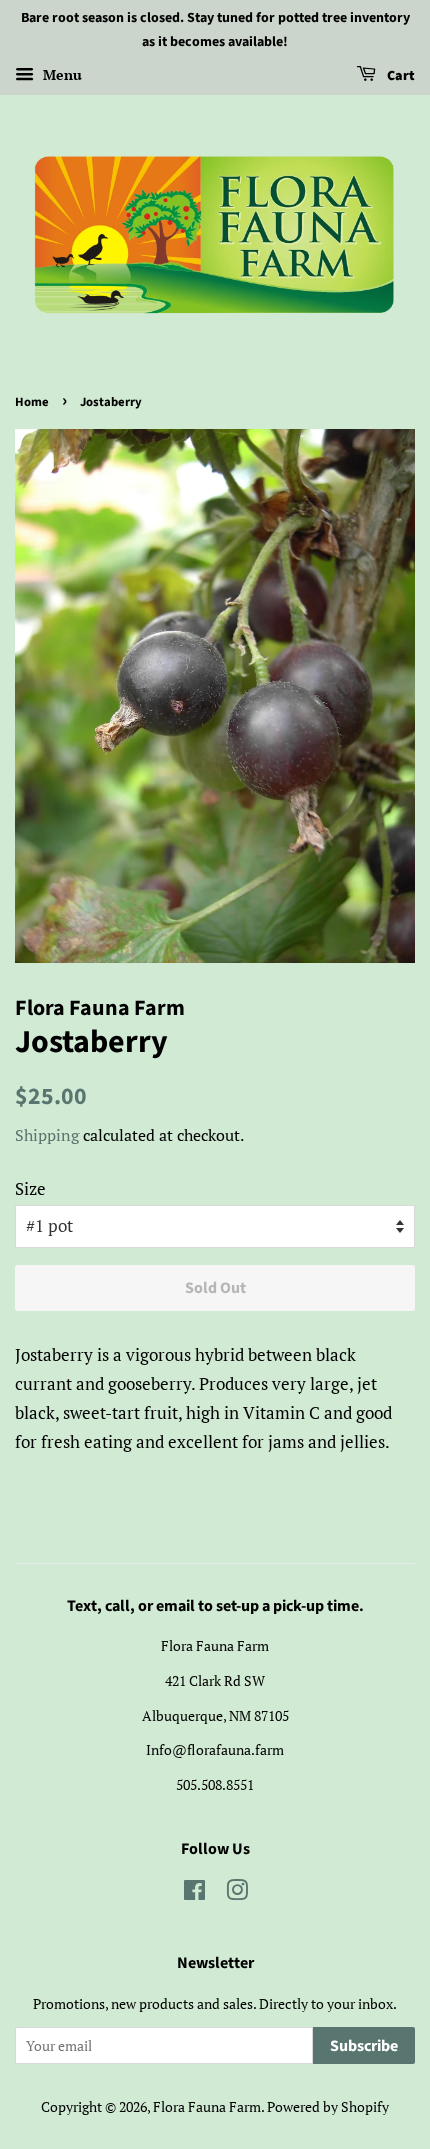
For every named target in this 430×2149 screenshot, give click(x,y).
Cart (399, 76)
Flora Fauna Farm (207, 2106)
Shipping (47, 1135)
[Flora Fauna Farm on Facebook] (194, 1893)
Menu (60, 74)
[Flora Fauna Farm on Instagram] (237, 1893)
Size (30, 1188)
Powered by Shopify (328, 2106)
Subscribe (364, 2046)
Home (32, 402)
